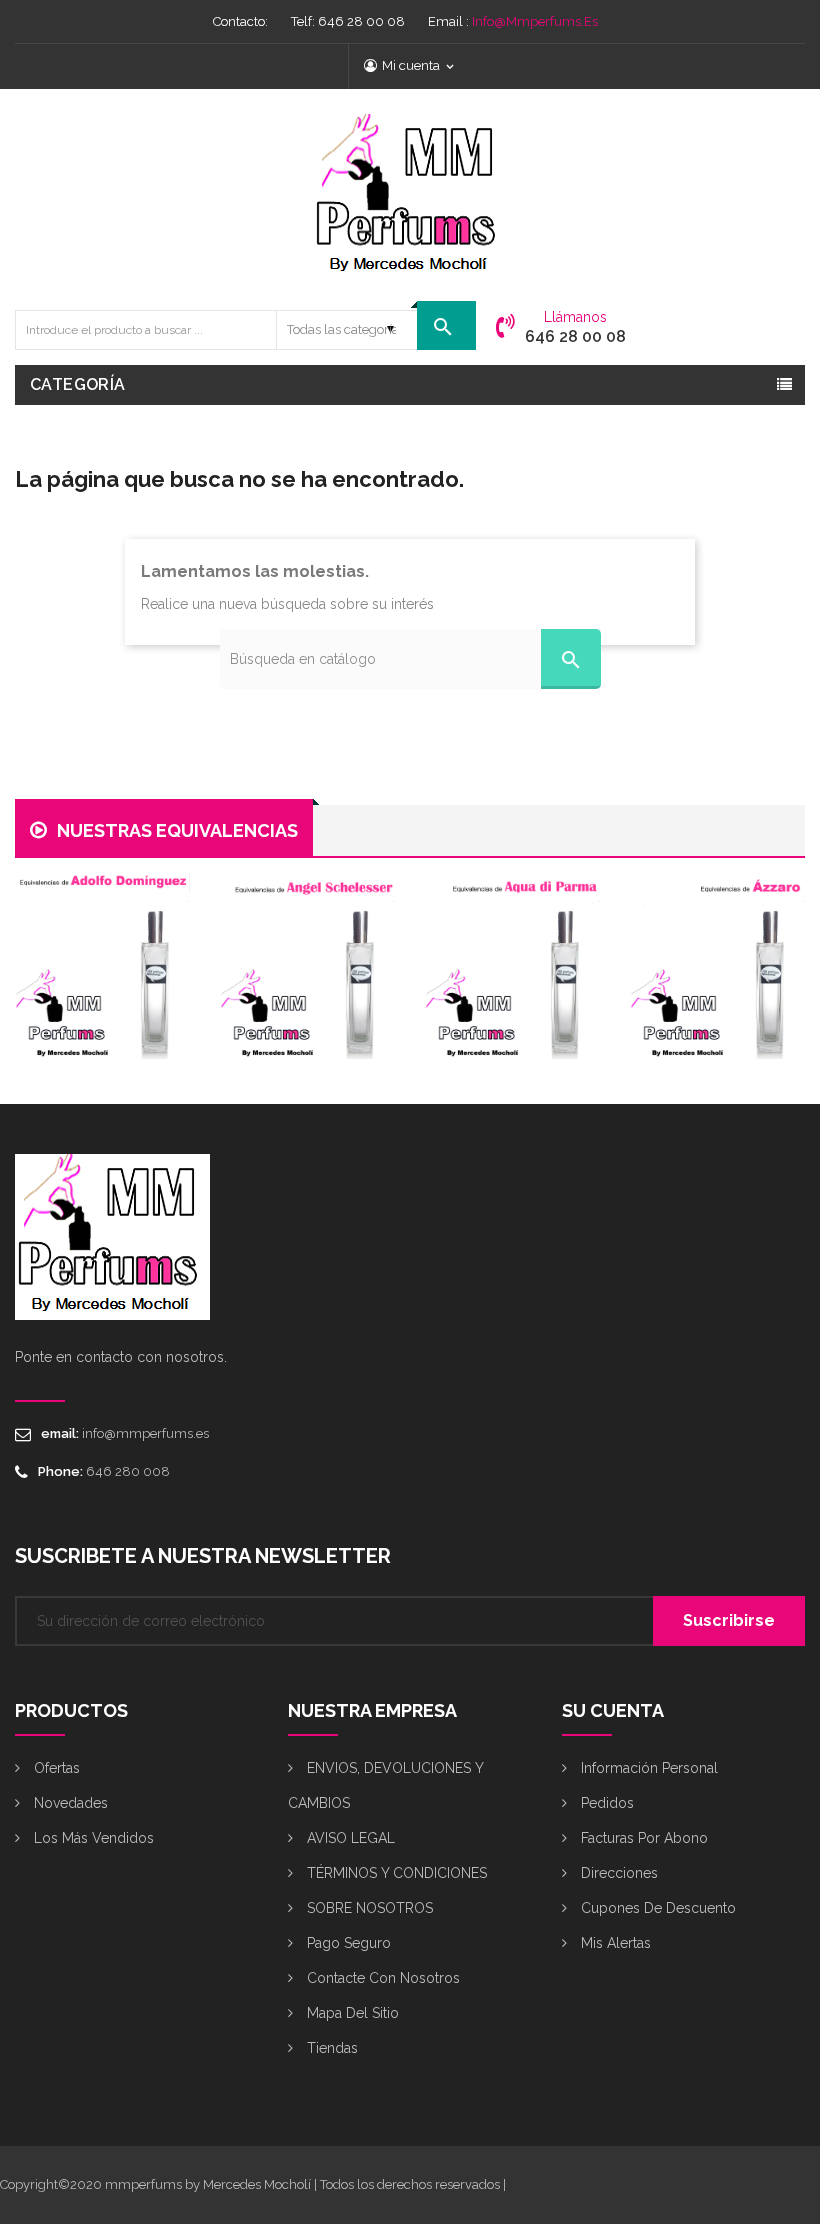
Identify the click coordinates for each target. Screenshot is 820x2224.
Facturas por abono (642, 1838)
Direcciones (617, 1873)
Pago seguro (347, 1943)
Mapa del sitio (351, 2013)
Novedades (69, 1803)
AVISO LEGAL (349, 1838)
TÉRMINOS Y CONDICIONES (395, 1873)
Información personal (647, 1768)
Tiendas (330, 2048)
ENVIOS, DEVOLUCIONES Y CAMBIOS (385, 1785)
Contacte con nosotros (381, 1978)
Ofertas (55, 1768)
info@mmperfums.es (535, 21)
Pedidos (605, 1803)
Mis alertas (614, 1943)
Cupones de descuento (656, 1908)
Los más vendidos (92, 1838)
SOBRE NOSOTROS (368, 1908)
